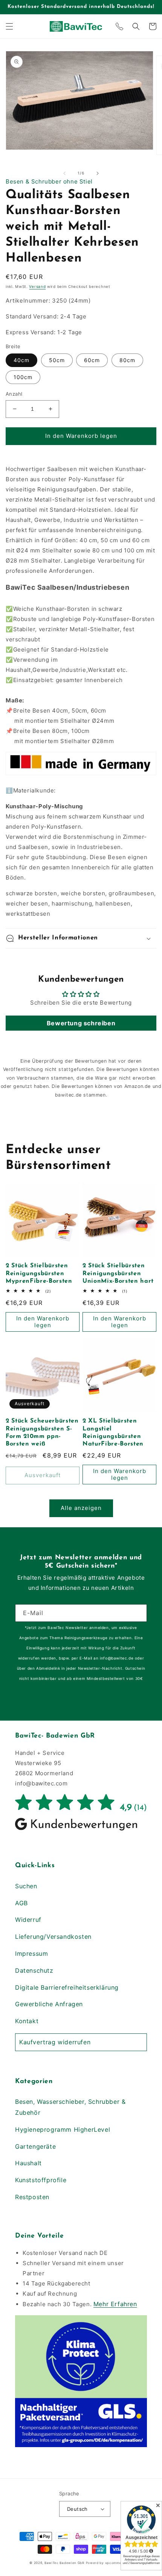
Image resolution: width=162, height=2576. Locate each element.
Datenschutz (34, 1970)
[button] (9, 26)
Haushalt (28, 2163)
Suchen (26, 1886)
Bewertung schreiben (81, 1023)
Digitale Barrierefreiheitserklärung (67, 1987)
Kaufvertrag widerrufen (55, 2042)
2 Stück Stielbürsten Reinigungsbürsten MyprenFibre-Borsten (39, 1273)
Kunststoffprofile (41, 2180)
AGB (21, 1903)
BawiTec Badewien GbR (64, 2563)
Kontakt (27, 2021)
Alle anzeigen (81, 1508)
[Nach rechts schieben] (98, 173)
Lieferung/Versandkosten (53, 1937)
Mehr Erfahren (115, 2304)
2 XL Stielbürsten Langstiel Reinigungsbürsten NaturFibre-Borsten (113, 1433)
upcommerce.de (119, 2563)
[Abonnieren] (138, 1613)
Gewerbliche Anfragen (49, 2004)
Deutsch (77, 2509)
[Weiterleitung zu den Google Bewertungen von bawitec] (81, 1830)
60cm (92, 360)
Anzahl (14, 394)
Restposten (32, 2197)
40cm (21, 360)
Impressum (31, 1953)
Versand (37, 286)
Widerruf (28, 1920)
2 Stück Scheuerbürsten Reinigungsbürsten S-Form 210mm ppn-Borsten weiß (42, 1433)
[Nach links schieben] (64, 173)
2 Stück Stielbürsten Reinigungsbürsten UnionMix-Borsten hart (118, 1273)
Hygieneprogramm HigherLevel (63, 2129)
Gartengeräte (35, 2146)
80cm (127, 360)
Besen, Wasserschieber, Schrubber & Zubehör (70, 2107)
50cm (57, 360)
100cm (23, 377)
